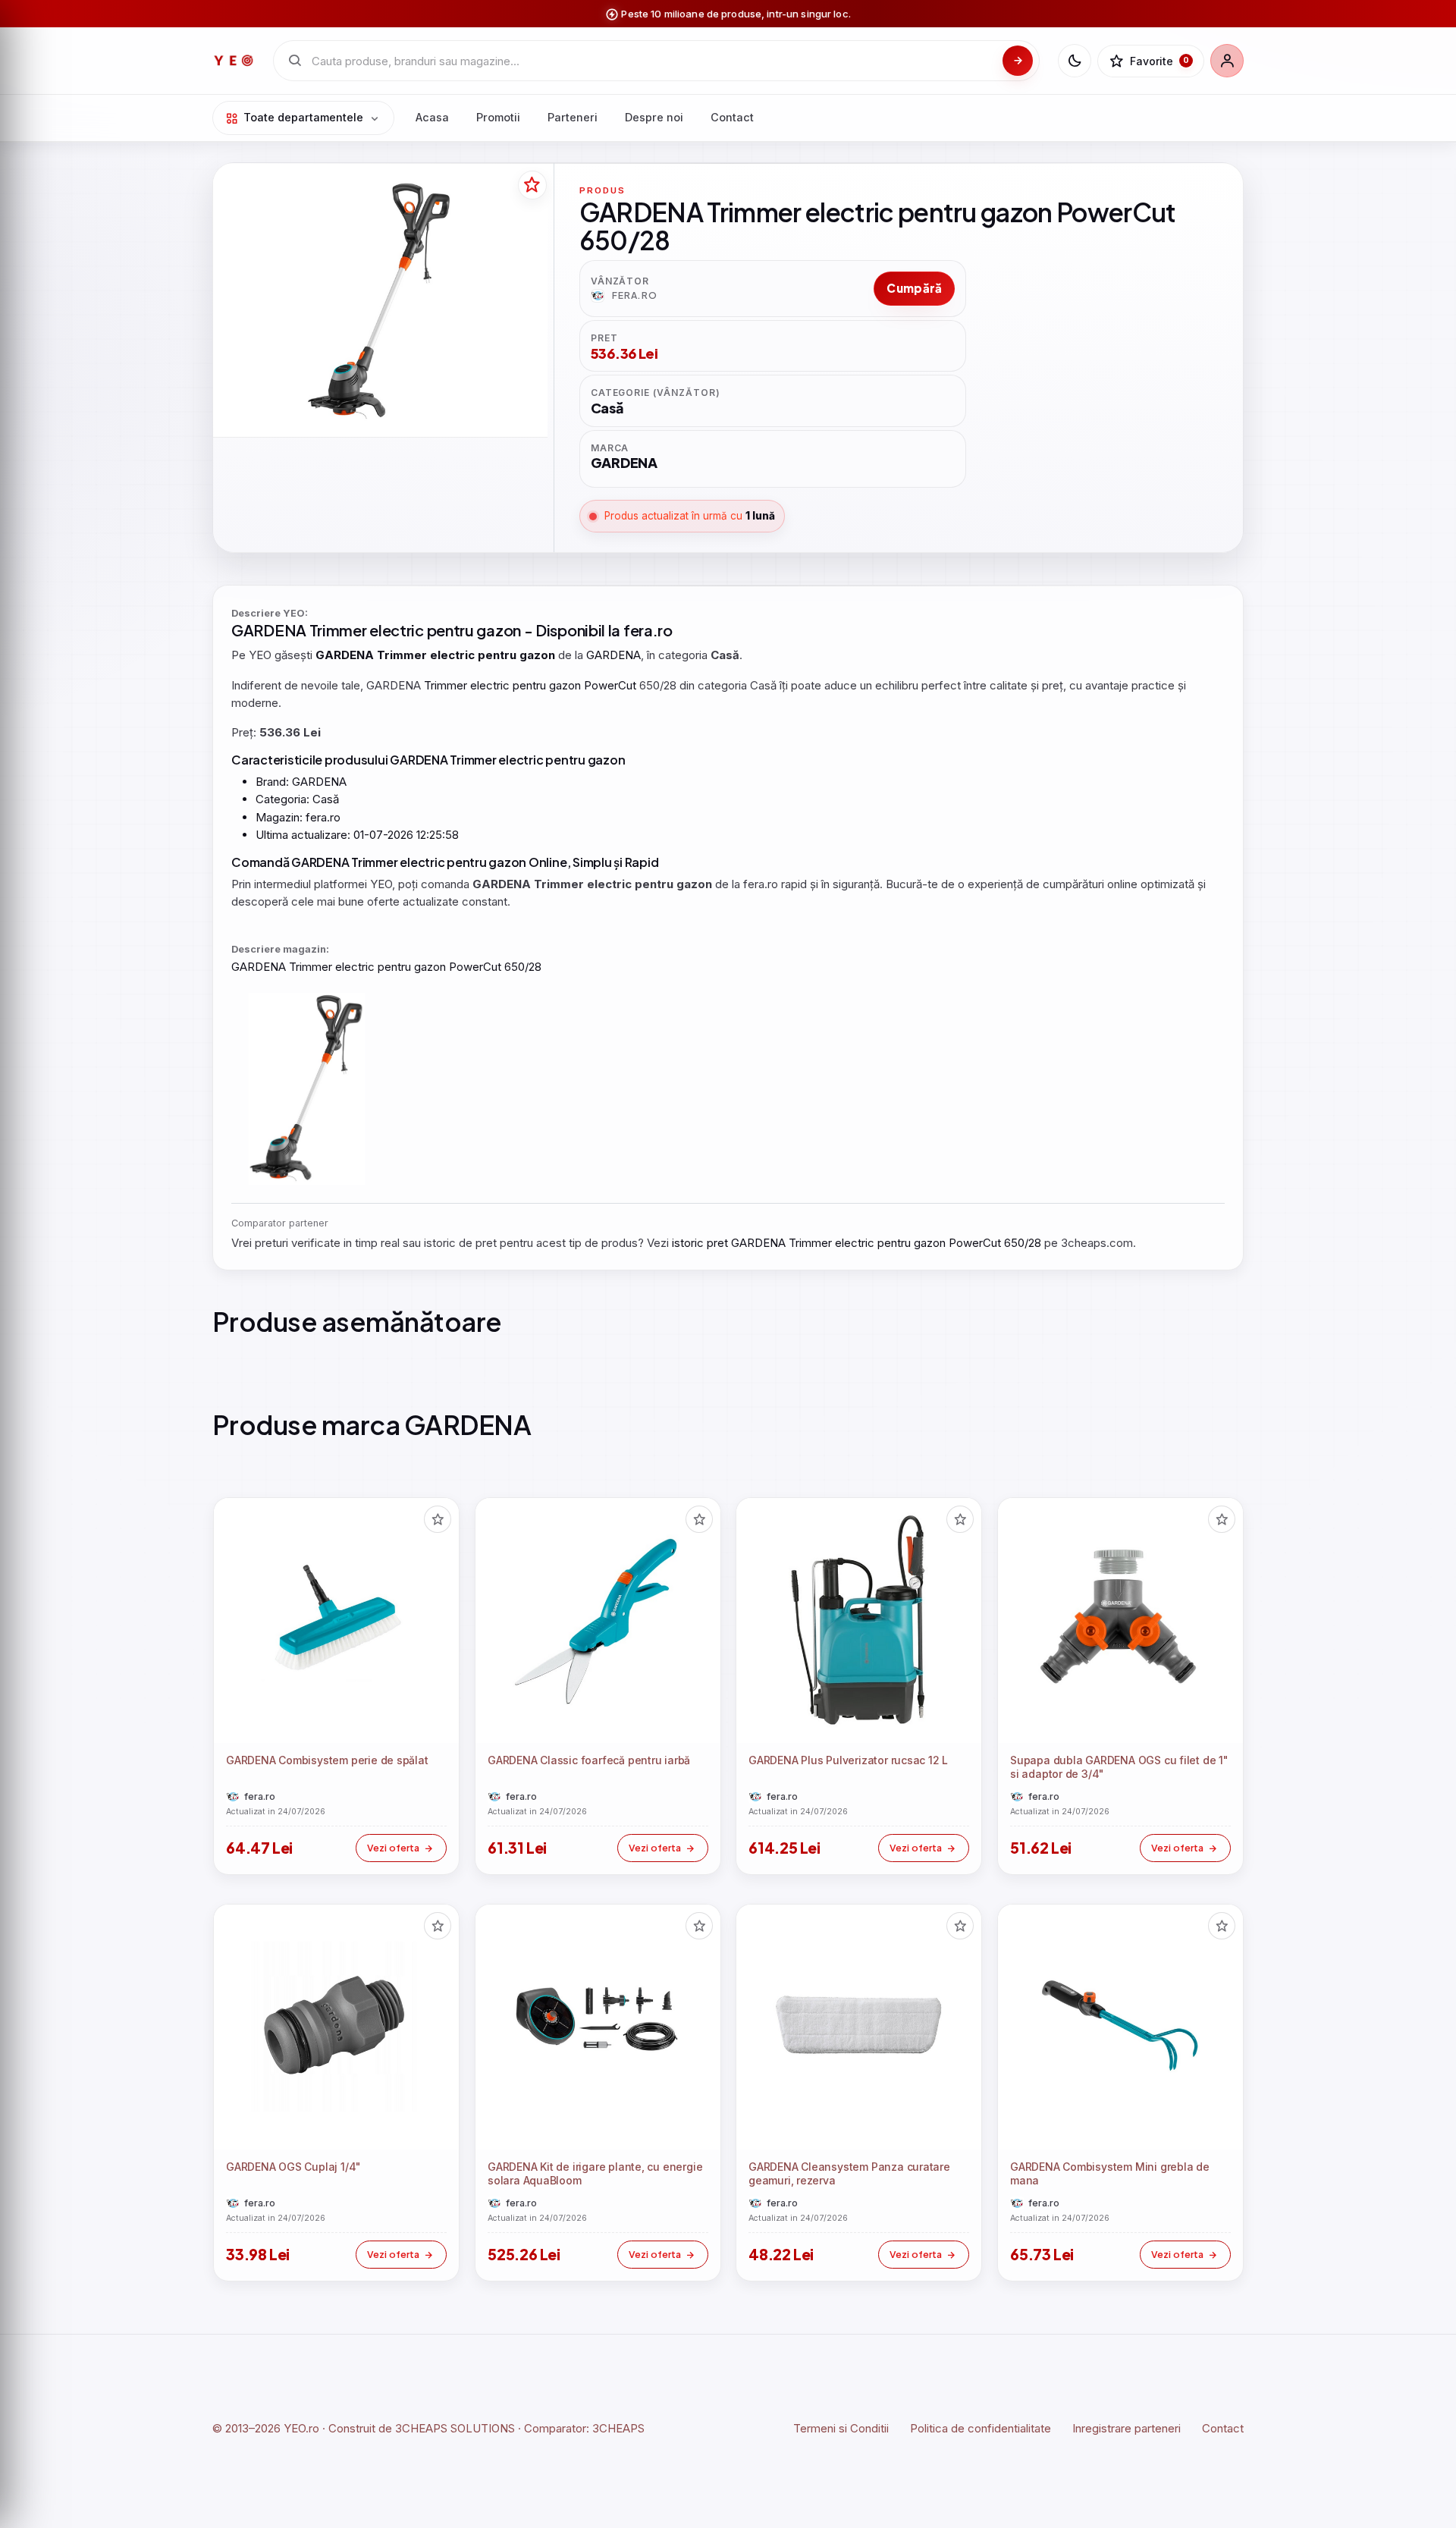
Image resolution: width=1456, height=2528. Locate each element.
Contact (732, 117)
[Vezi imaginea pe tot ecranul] (380, 302)
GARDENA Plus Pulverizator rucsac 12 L (848, 1760)
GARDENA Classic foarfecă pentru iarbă (589, 1760)
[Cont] (1227, 61)
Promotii (498, 117)
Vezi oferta (393, 1848)
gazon (499, 630)
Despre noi (654, 117)
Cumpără (914, 288)
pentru (450, 630)
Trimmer (338, 630)
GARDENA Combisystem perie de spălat (327, 1760)
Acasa (432, 117)
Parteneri (573, 117)
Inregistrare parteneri (1127, 2428)
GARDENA (269, 630)
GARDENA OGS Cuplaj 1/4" (293, 2167)
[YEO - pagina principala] (234, 61)
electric (397, 630)
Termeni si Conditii (841, 2428)
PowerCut (610, 685)
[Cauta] (1018, 61)
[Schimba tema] (1075, 61)
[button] (438, 1519)
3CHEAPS (618, 2428)
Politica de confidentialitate (981, 2428)
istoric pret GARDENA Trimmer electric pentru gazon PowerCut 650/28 (857, 1243)
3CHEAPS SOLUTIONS (455, 2428)
